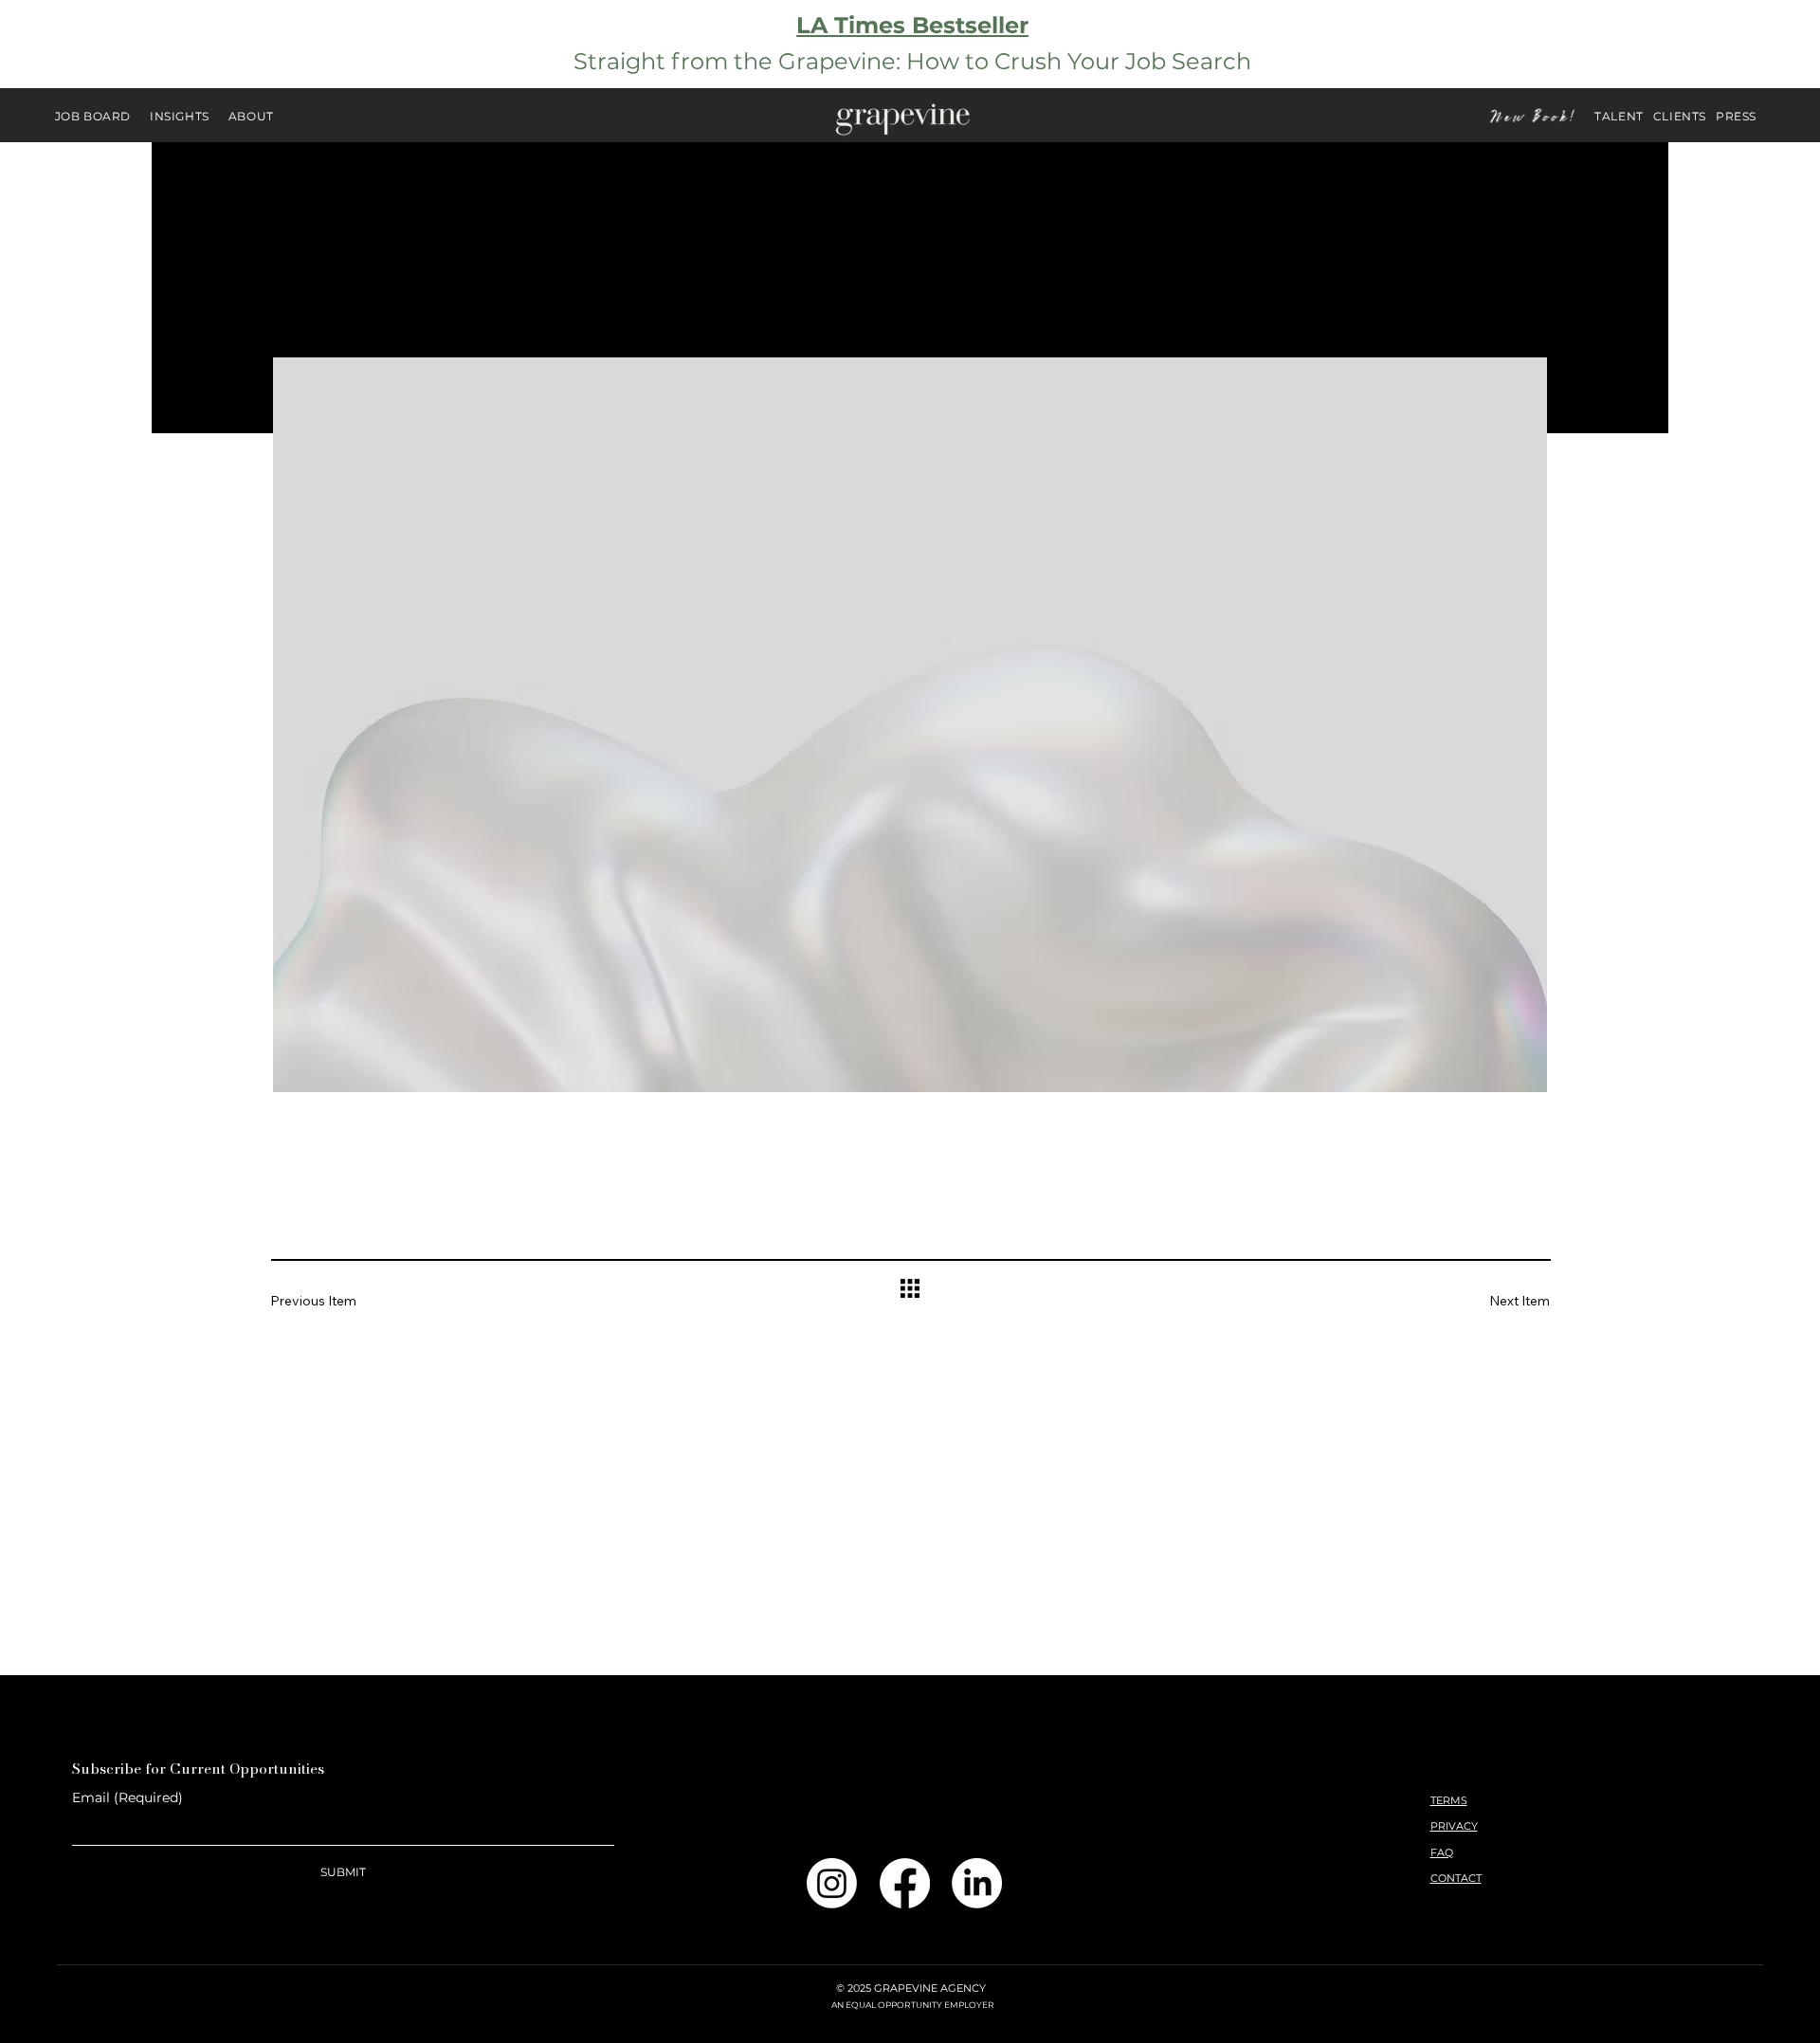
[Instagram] (832, 1883)
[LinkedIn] (977, 1883)
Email (127, 1798)
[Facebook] (905, 1883)
